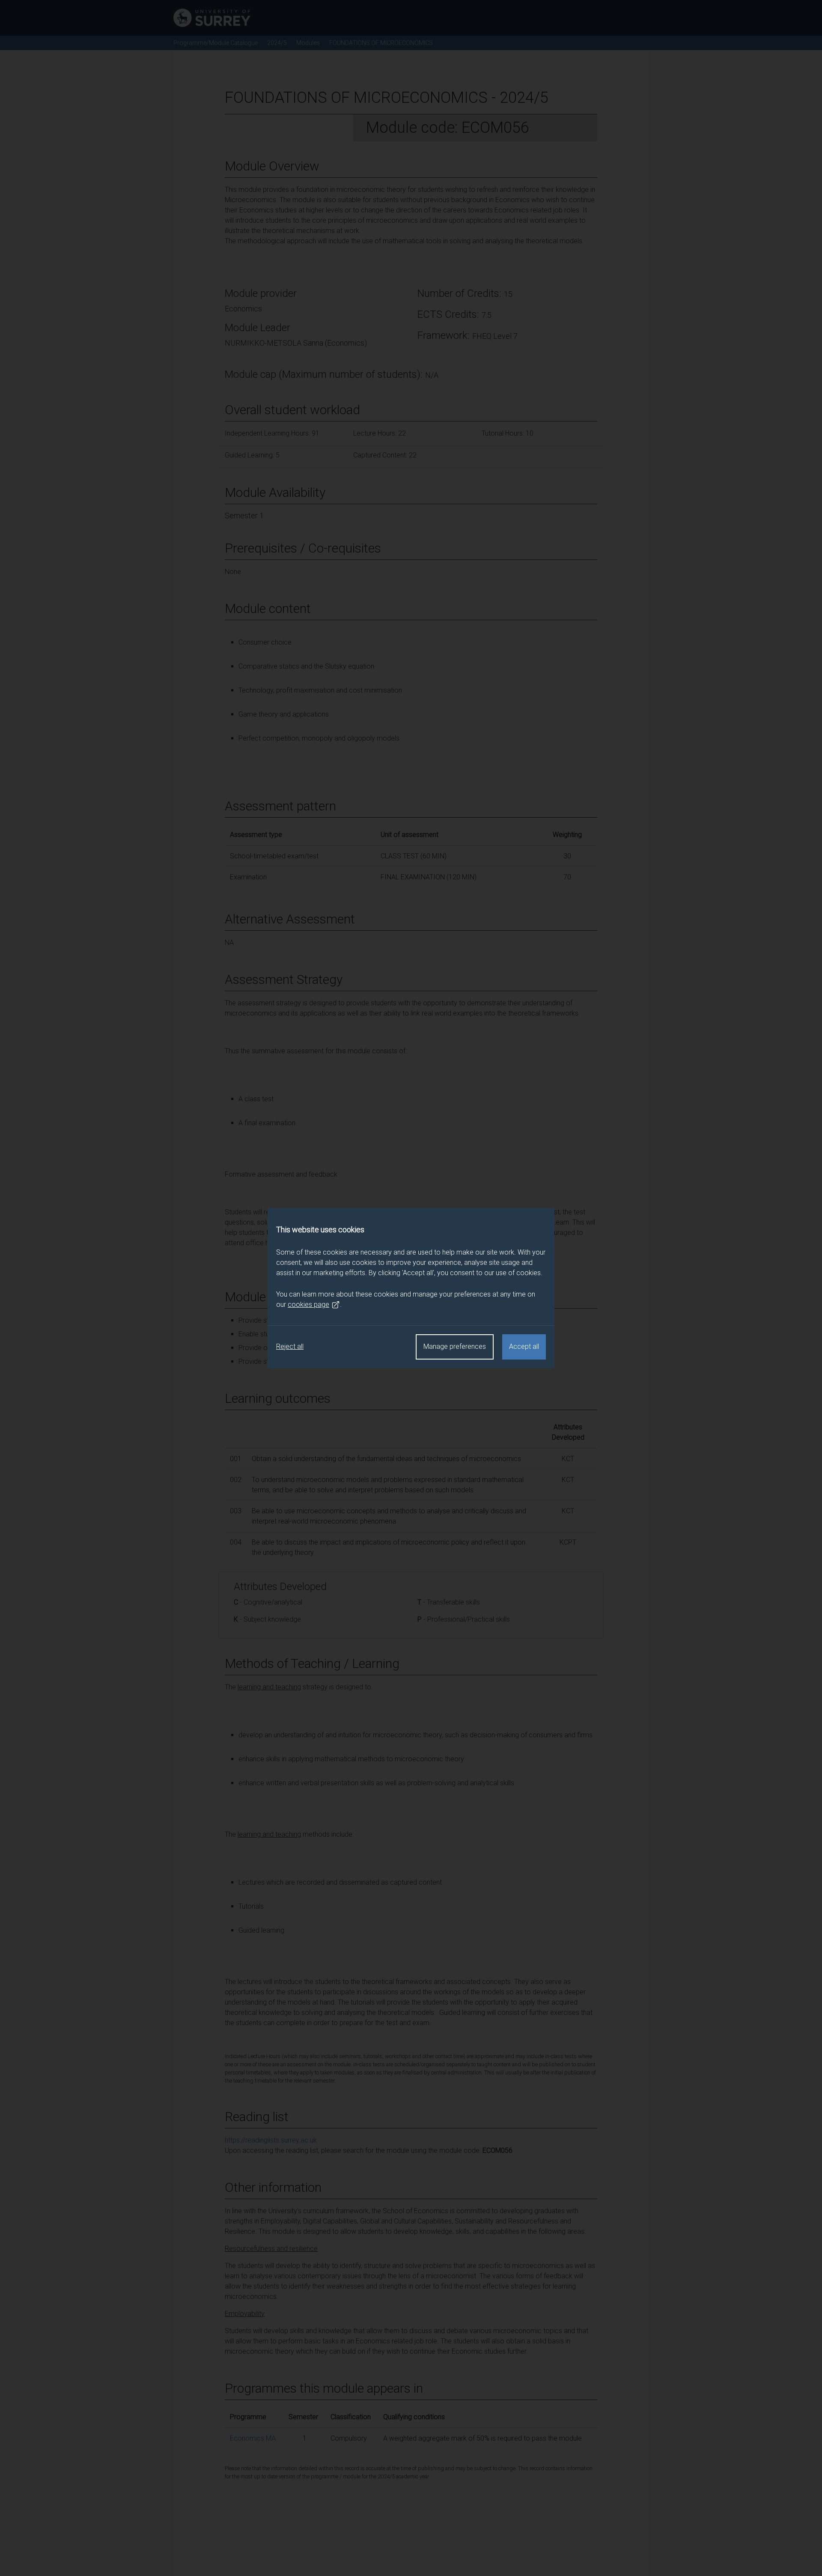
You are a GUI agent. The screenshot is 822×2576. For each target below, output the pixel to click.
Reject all (290, 1346)
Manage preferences (455, 1346)
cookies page (308, 1304)
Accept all (524, 1346)
